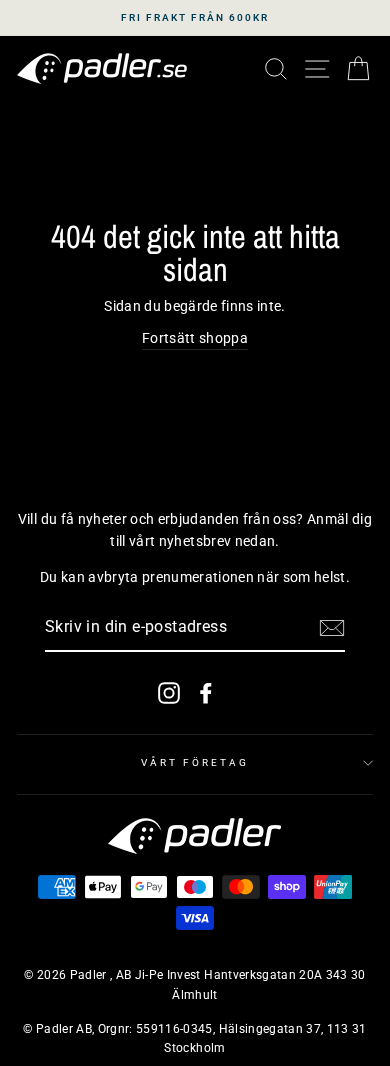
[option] (195, 18)
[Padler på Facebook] (206, 693)
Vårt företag (195, 762)
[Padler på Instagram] (169, 693)
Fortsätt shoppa (195, 338)
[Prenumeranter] (332, 628)
